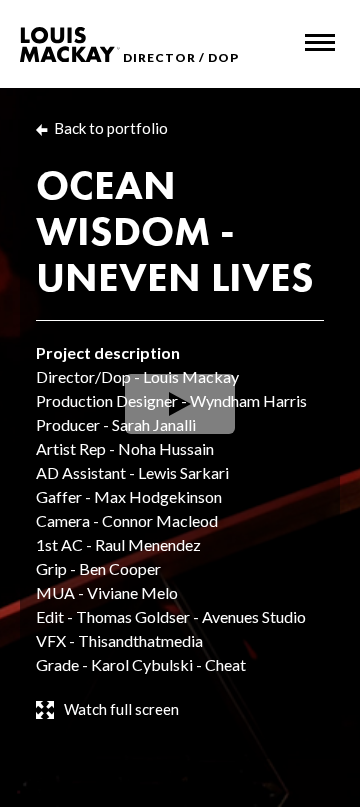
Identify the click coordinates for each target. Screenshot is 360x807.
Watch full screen (121, 709)
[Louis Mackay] (70, 44)
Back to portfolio (111, 128)
